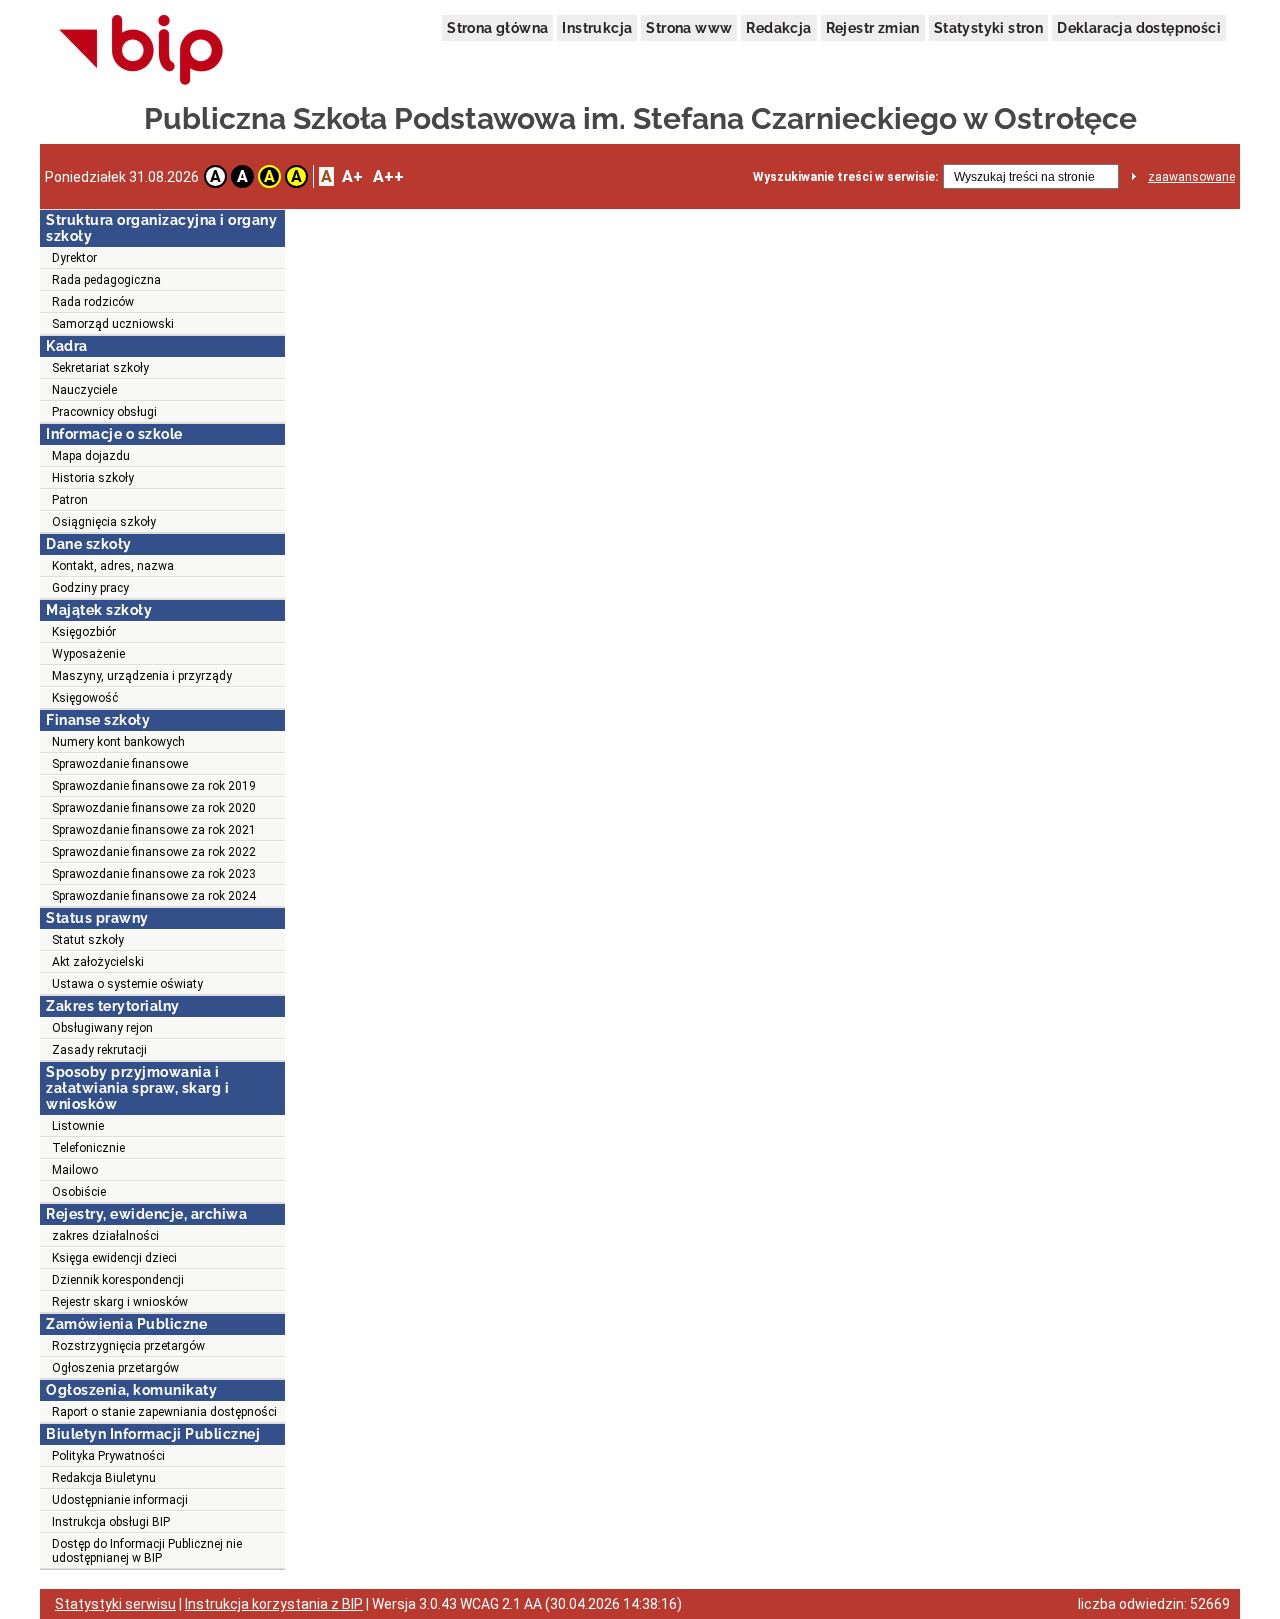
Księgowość (85, 698)
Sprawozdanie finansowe (120, 764)
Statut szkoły (88, 940)
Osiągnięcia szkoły (104, 522)
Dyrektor (74, 258)
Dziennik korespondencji (118, 1280)
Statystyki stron (988, 28)
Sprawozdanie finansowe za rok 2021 (154, 830)
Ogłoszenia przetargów (115, 1368)
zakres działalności (105, 1236)
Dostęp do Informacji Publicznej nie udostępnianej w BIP (147, 1551)
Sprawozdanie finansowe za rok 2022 (154, 852)
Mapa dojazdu (91, 456)
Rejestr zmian (873, 28)
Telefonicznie (88, 1148)
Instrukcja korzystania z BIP (274, 1604)
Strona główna (497, 28)
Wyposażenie (88, 654)
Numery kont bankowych (118, 742)
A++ (388, 176)
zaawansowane (1191, 177)
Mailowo (75, 1170)
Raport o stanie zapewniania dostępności (164, 1412)
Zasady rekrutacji (99, 1050)
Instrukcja (597, 28)
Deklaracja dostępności (1139, 28)
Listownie (78, 1126)
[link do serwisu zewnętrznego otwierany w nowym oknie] (141, 51)
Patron (70, 500)
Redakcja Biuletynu (104, 1478)
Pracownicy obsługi (104, 412)
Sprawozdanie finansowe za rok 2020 (154, 808)
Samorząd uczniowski (113, 324)
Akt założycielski (98, 962)
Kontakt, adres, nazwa (113, 566)
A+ (352, 176)
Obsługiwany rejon (102, 1028)
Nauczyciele (84, 390)
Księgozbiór (84, 632)
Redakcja (778, 28)
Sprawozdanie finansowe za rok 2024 (154, 896)
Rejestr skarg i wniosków (120, 1302)
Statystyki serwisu (115, 1604)
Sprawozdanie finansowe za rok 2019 (154, 786)
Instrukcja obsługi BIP (111, 1522)
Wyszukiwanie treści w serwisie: (845, 177)
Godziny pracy (90, 588)
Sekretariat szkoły (100, 368)
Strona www (689, 28)
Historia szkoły (93, 478)
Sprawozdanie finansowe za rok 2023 (154, 874)
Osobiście (79, 1192)
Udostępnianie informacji (120, 1500)
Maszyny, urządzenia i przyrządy (142, 676)
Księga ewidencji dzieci (114, 1258)
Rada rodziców (93, 302)
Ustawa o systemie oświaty (127, 984)
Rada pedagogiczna (106, 280)
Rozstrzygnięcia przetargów (128, 1346)
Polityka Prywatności (108, 1456)
